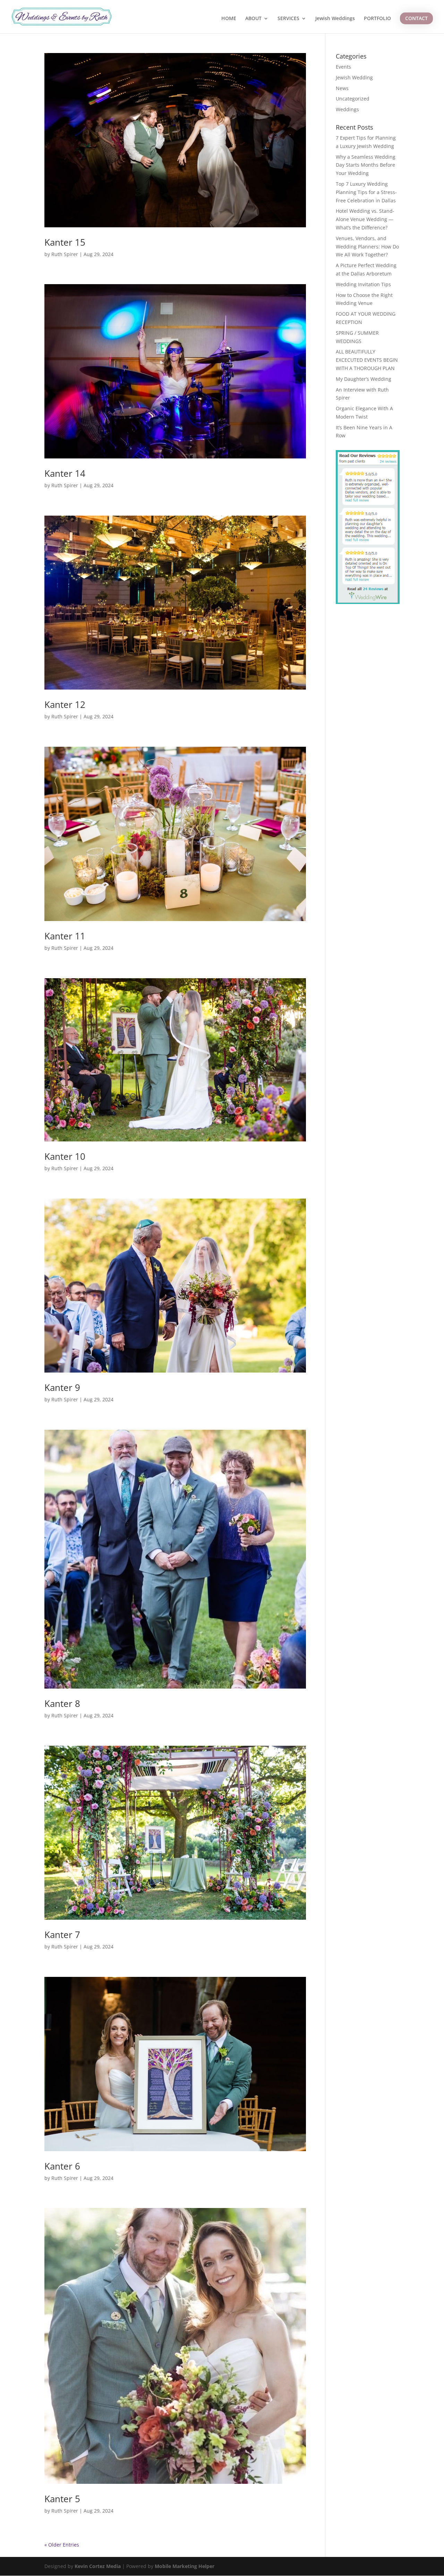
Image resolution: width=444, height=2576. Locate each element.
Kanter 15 (65, 242)
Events (343, 67)
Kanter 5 (62, 2499)
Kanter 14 (65, 473)
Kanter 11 (65, 936)
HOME (229, 19)
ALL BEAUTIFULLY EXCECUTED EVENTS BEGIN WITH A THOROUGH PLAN (367, 360)
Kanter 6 (62, 2166)
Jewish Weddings (335, 19)
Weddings (347, 109)
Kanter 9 (62, 1387)
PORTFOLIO (377, 19)
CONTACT (416, 18)
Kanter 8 (62, 1703)
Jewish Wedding (354, 77)
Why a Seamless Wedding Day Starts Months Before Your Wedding (366, 165)
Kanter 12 (65, 704)
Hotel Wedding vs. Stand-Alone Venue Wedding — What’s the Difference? (365, 219)
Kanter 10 (65, 1156)
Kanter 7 (62, 1935)
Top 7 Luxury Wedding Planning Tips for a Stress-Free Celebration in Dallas (366, 192)
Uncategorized (353, 99)
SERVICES (288, 19)
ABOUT (253, 19)
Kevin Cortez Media (98, 2566)
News (342, 88)
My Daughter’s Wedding (364, 379)
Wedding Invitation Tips (363, 284)
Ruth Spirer (65, 254)
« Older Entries (62, 2545)
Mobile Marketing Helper (185, 2566)
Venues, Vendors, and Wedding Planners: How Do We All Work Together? (367, 247)
